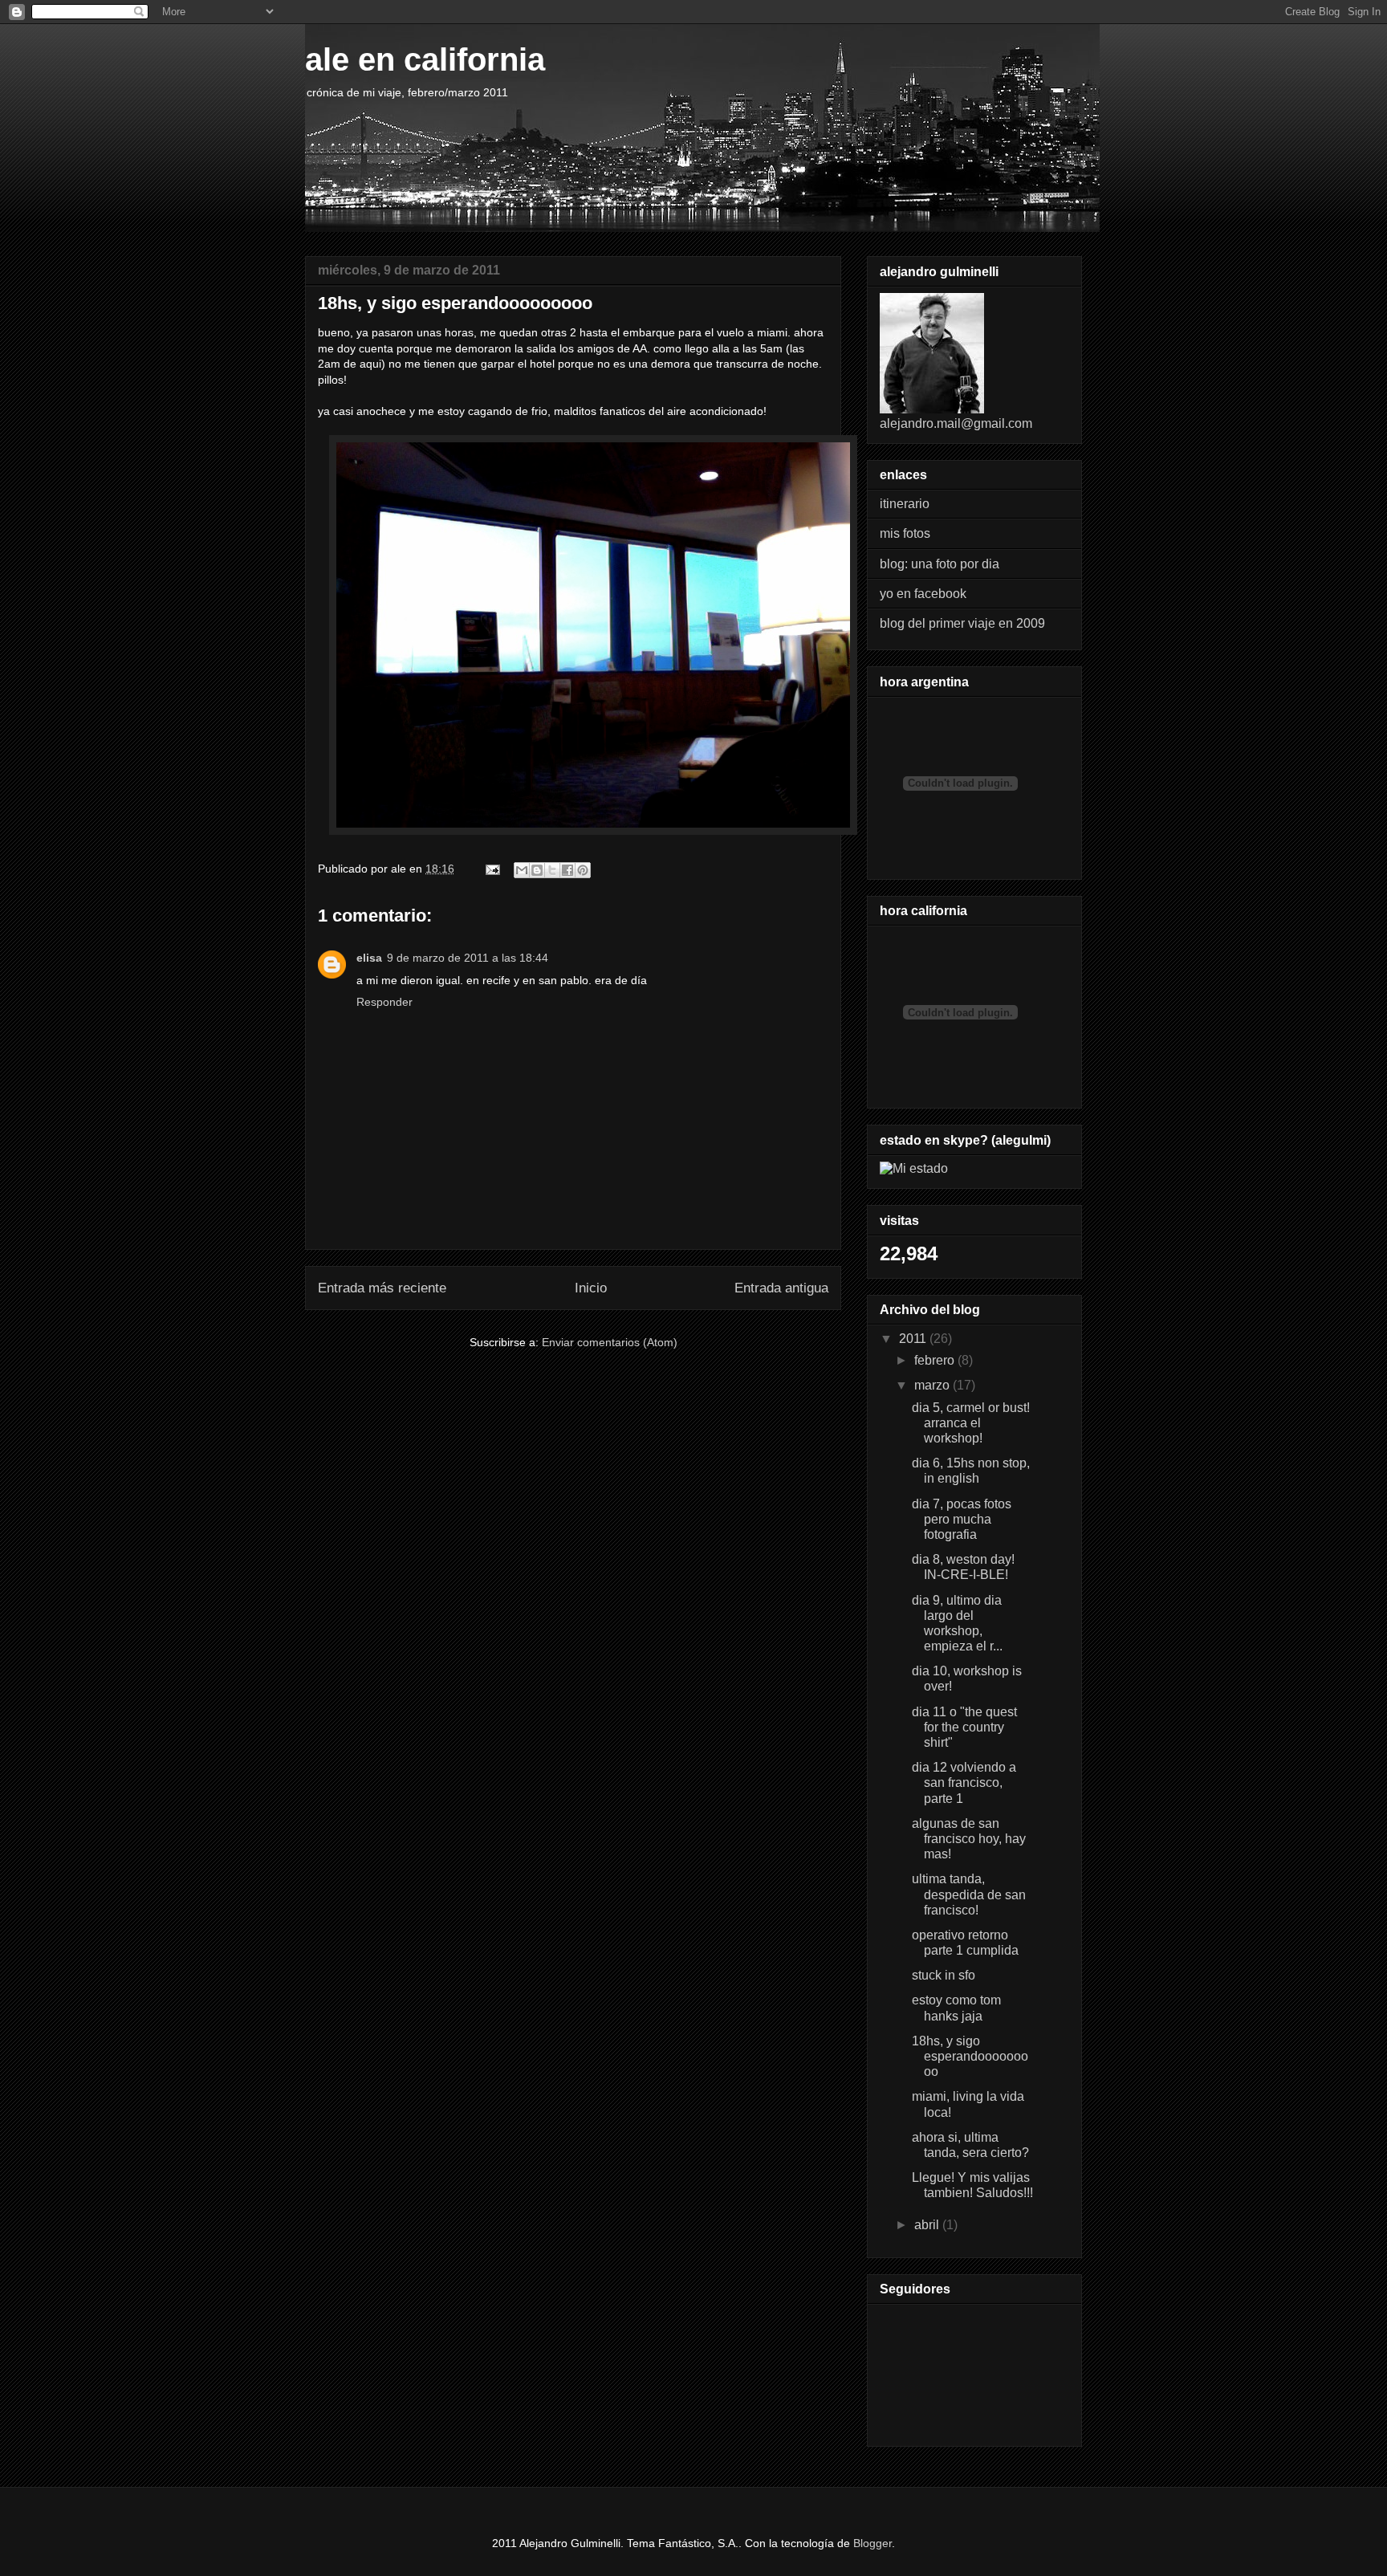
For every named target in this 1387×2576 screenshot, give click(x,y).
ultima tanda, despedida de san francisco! (969, 1894)
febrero (936, 1360)
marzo (933, 1385)
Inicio (591, 1288)
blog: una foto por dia (940, 564)
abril (928, 2225)
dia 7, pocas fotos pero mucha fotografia (962, 1519)
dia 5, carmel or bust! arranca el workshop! (971, 1423)
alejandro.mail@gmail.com (956, 423)
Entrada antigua (781, 1288)
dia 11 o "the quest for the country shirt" (964, 1727)
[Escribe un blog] (537, 870)
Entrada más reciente (382, 1288)
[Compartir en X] (552, 870)
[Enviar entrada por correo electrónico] (492, 869)
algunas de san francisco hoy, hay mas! (969, 1839)
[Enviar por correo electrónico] (522, 870)
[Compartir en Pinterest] (583, 870)
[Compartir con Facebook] (567, 870)
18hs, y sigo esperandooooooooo (970, 2056)
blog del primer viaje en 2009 (962, 623)
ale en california (425, 59)
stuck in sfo (944, 1975)
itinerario (905, 504)
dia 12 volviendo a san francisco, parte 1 (964, 1782)
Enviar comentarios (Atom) (610, 1342)
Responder (384, 1002)
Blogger (872, 2543)
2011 (914, 1339)
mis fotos (905, 533)
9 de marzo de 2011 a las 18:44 (468, 958)
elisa (369, 958)
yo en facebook (923, 594)
